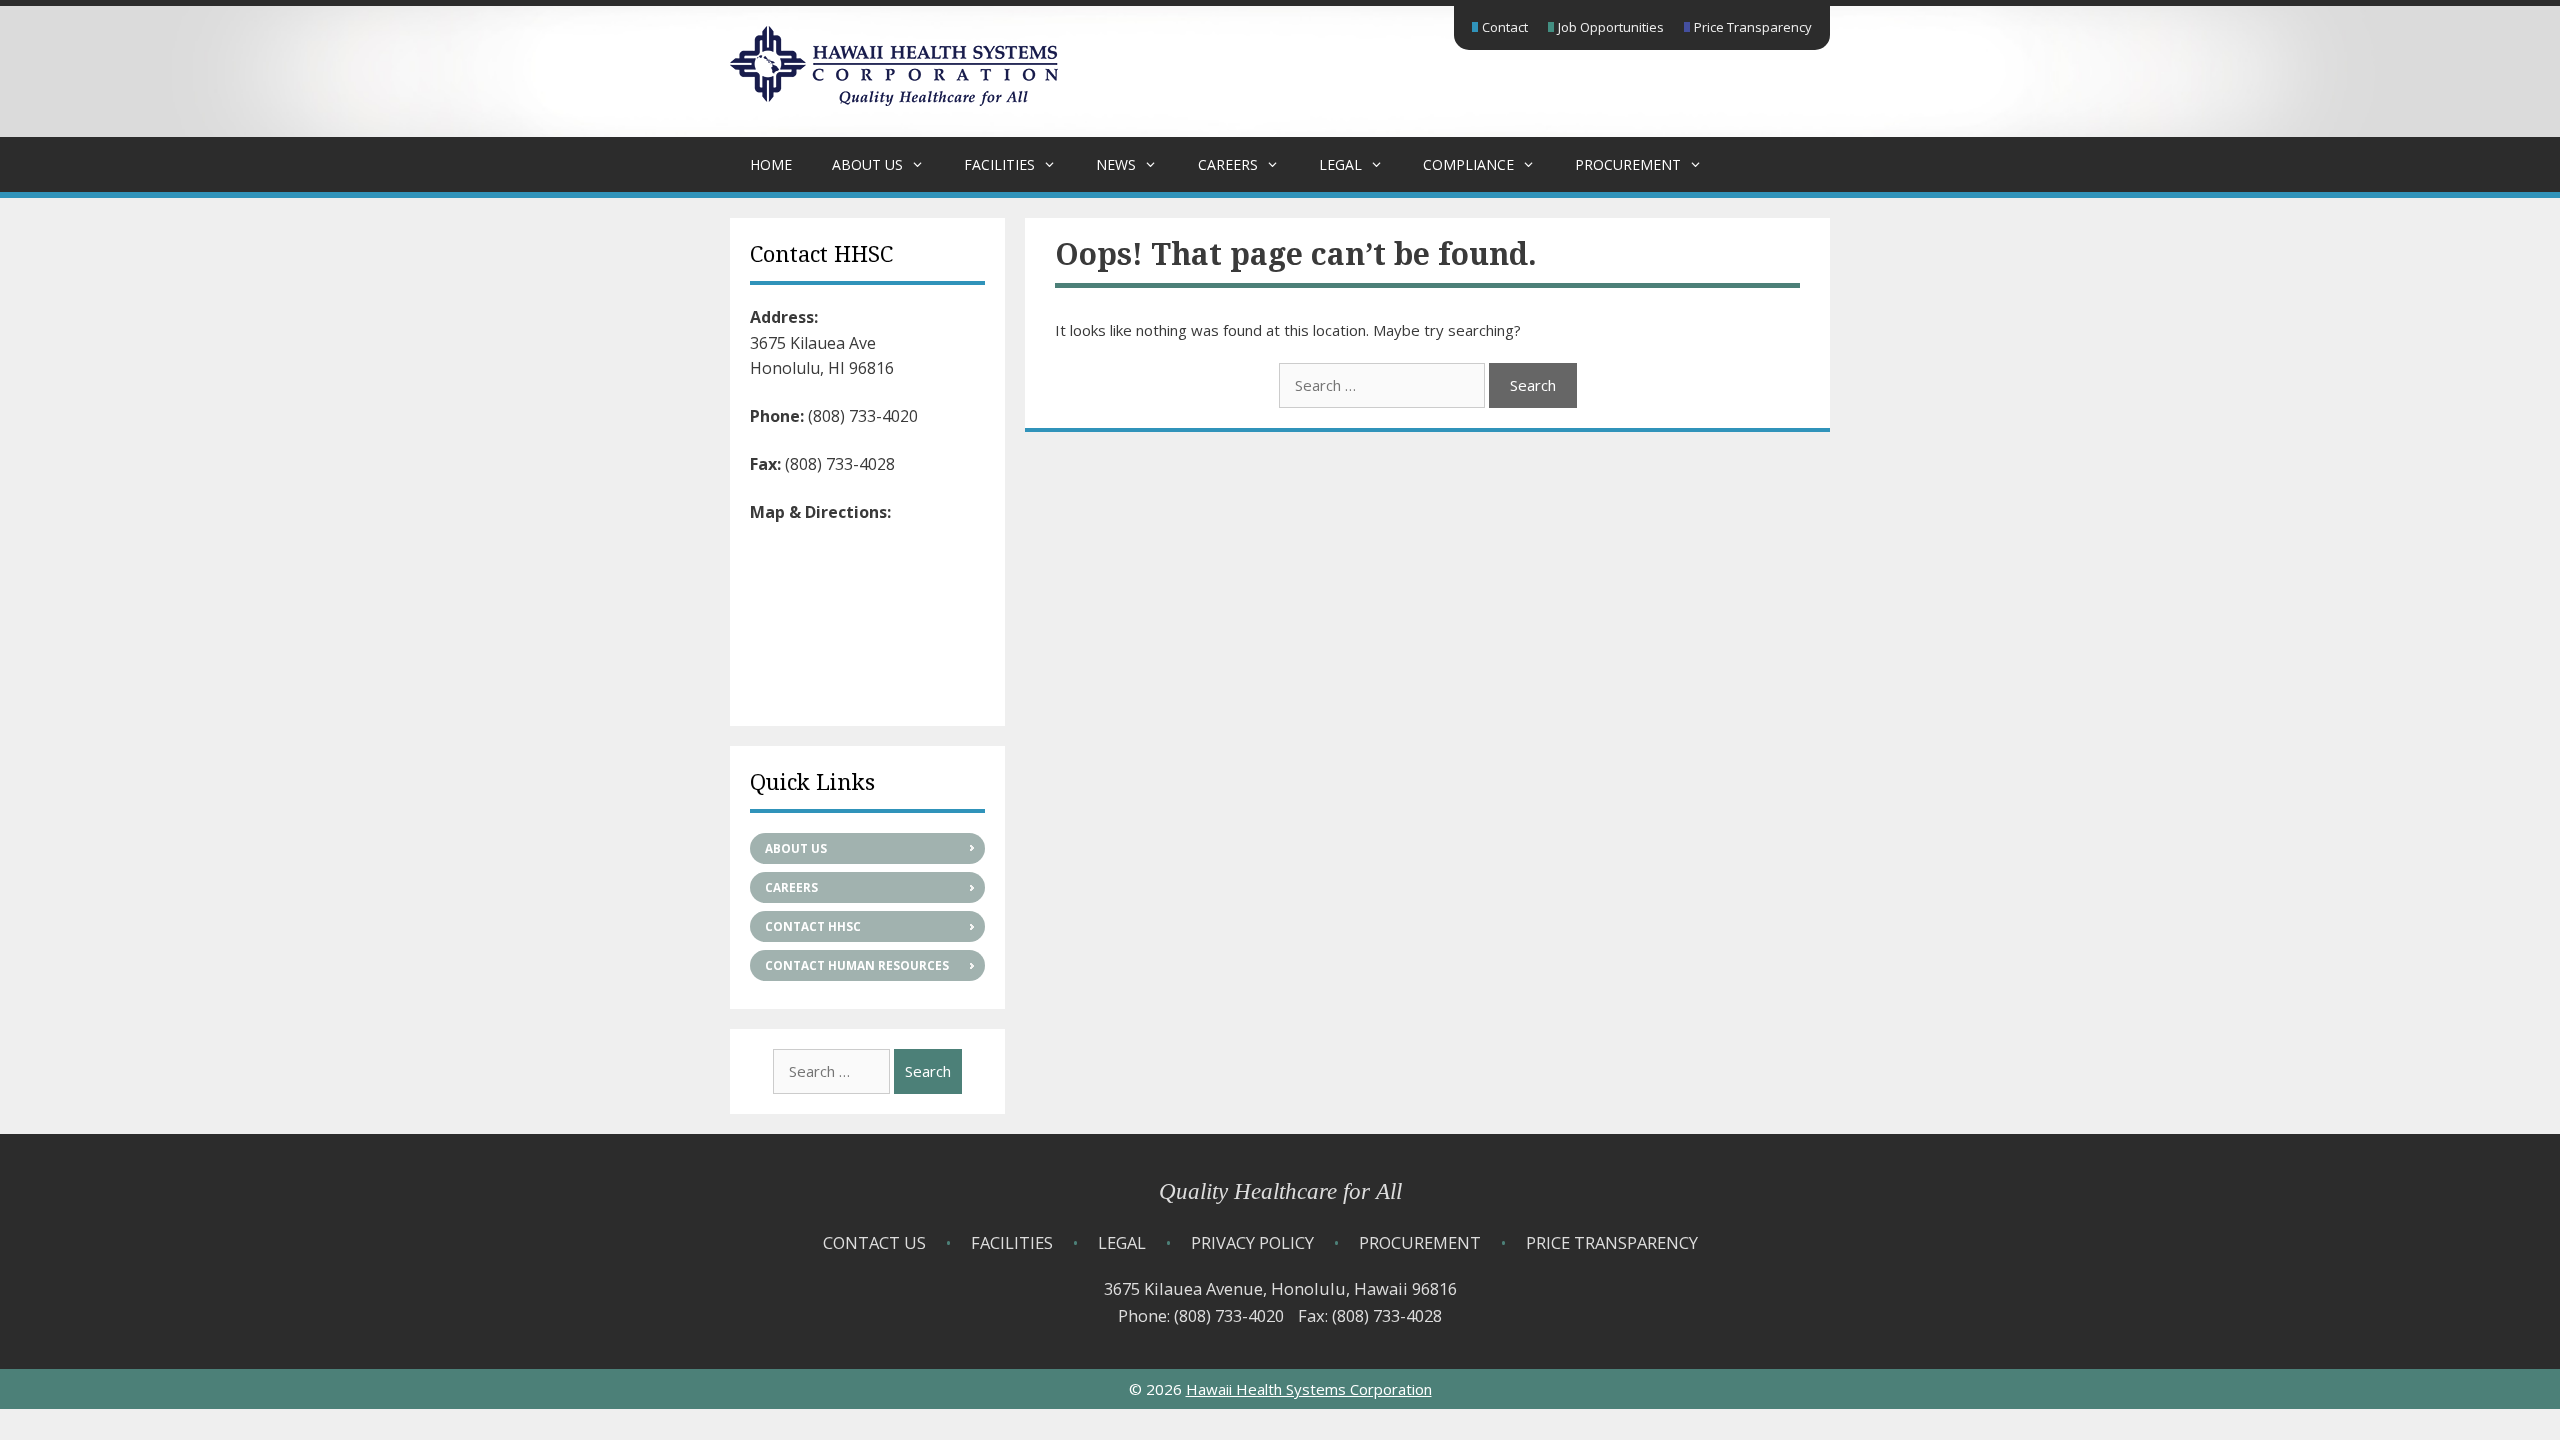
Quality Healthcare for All (1280, 1191)
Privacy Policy (1252, 1242)
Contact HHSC (813, 926)
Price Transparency (1753, 27)
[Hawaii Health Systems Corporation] (894, 100)
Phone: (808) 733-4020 (1201, 1315)
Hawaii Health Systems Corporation (1309, 1389)
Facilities (999, 164)
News (1116, 164)
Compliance (1468, 164)
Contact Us (874, 1242)
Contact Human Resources (857, 965)
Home (771, 164)
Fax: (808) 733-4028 (1370, 1315)
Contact (1505, 27)
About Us (867, 164)
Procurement (1628, 164)
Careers (1228, 164)
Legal (1340, 164)
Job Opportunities (1611, 27)
